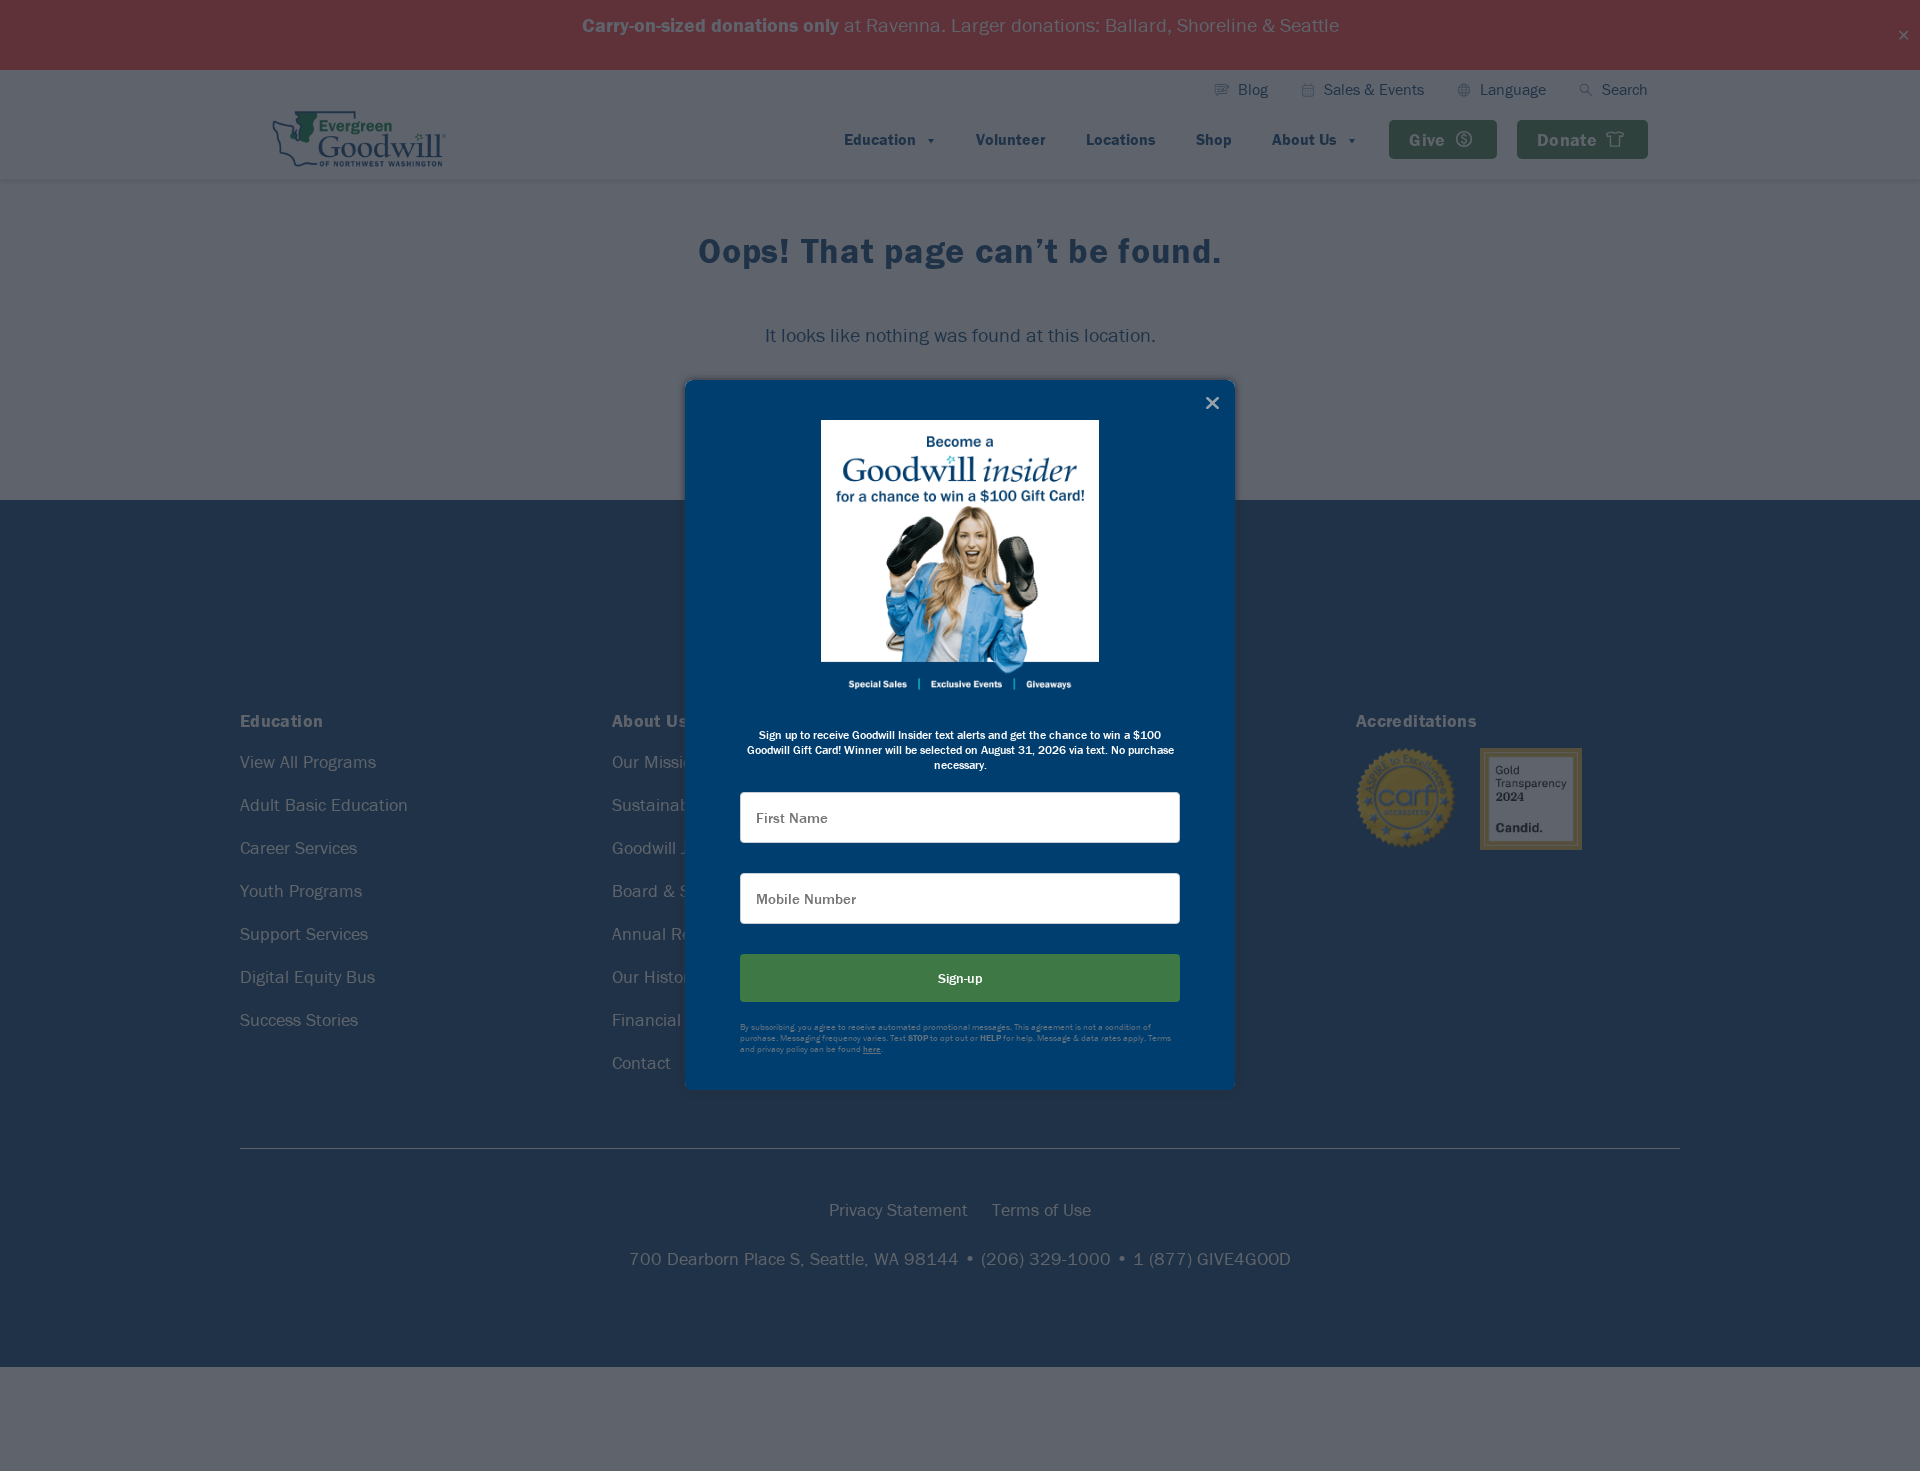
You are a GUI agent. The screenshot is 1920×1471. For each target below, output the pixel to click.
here (872, 1050)
